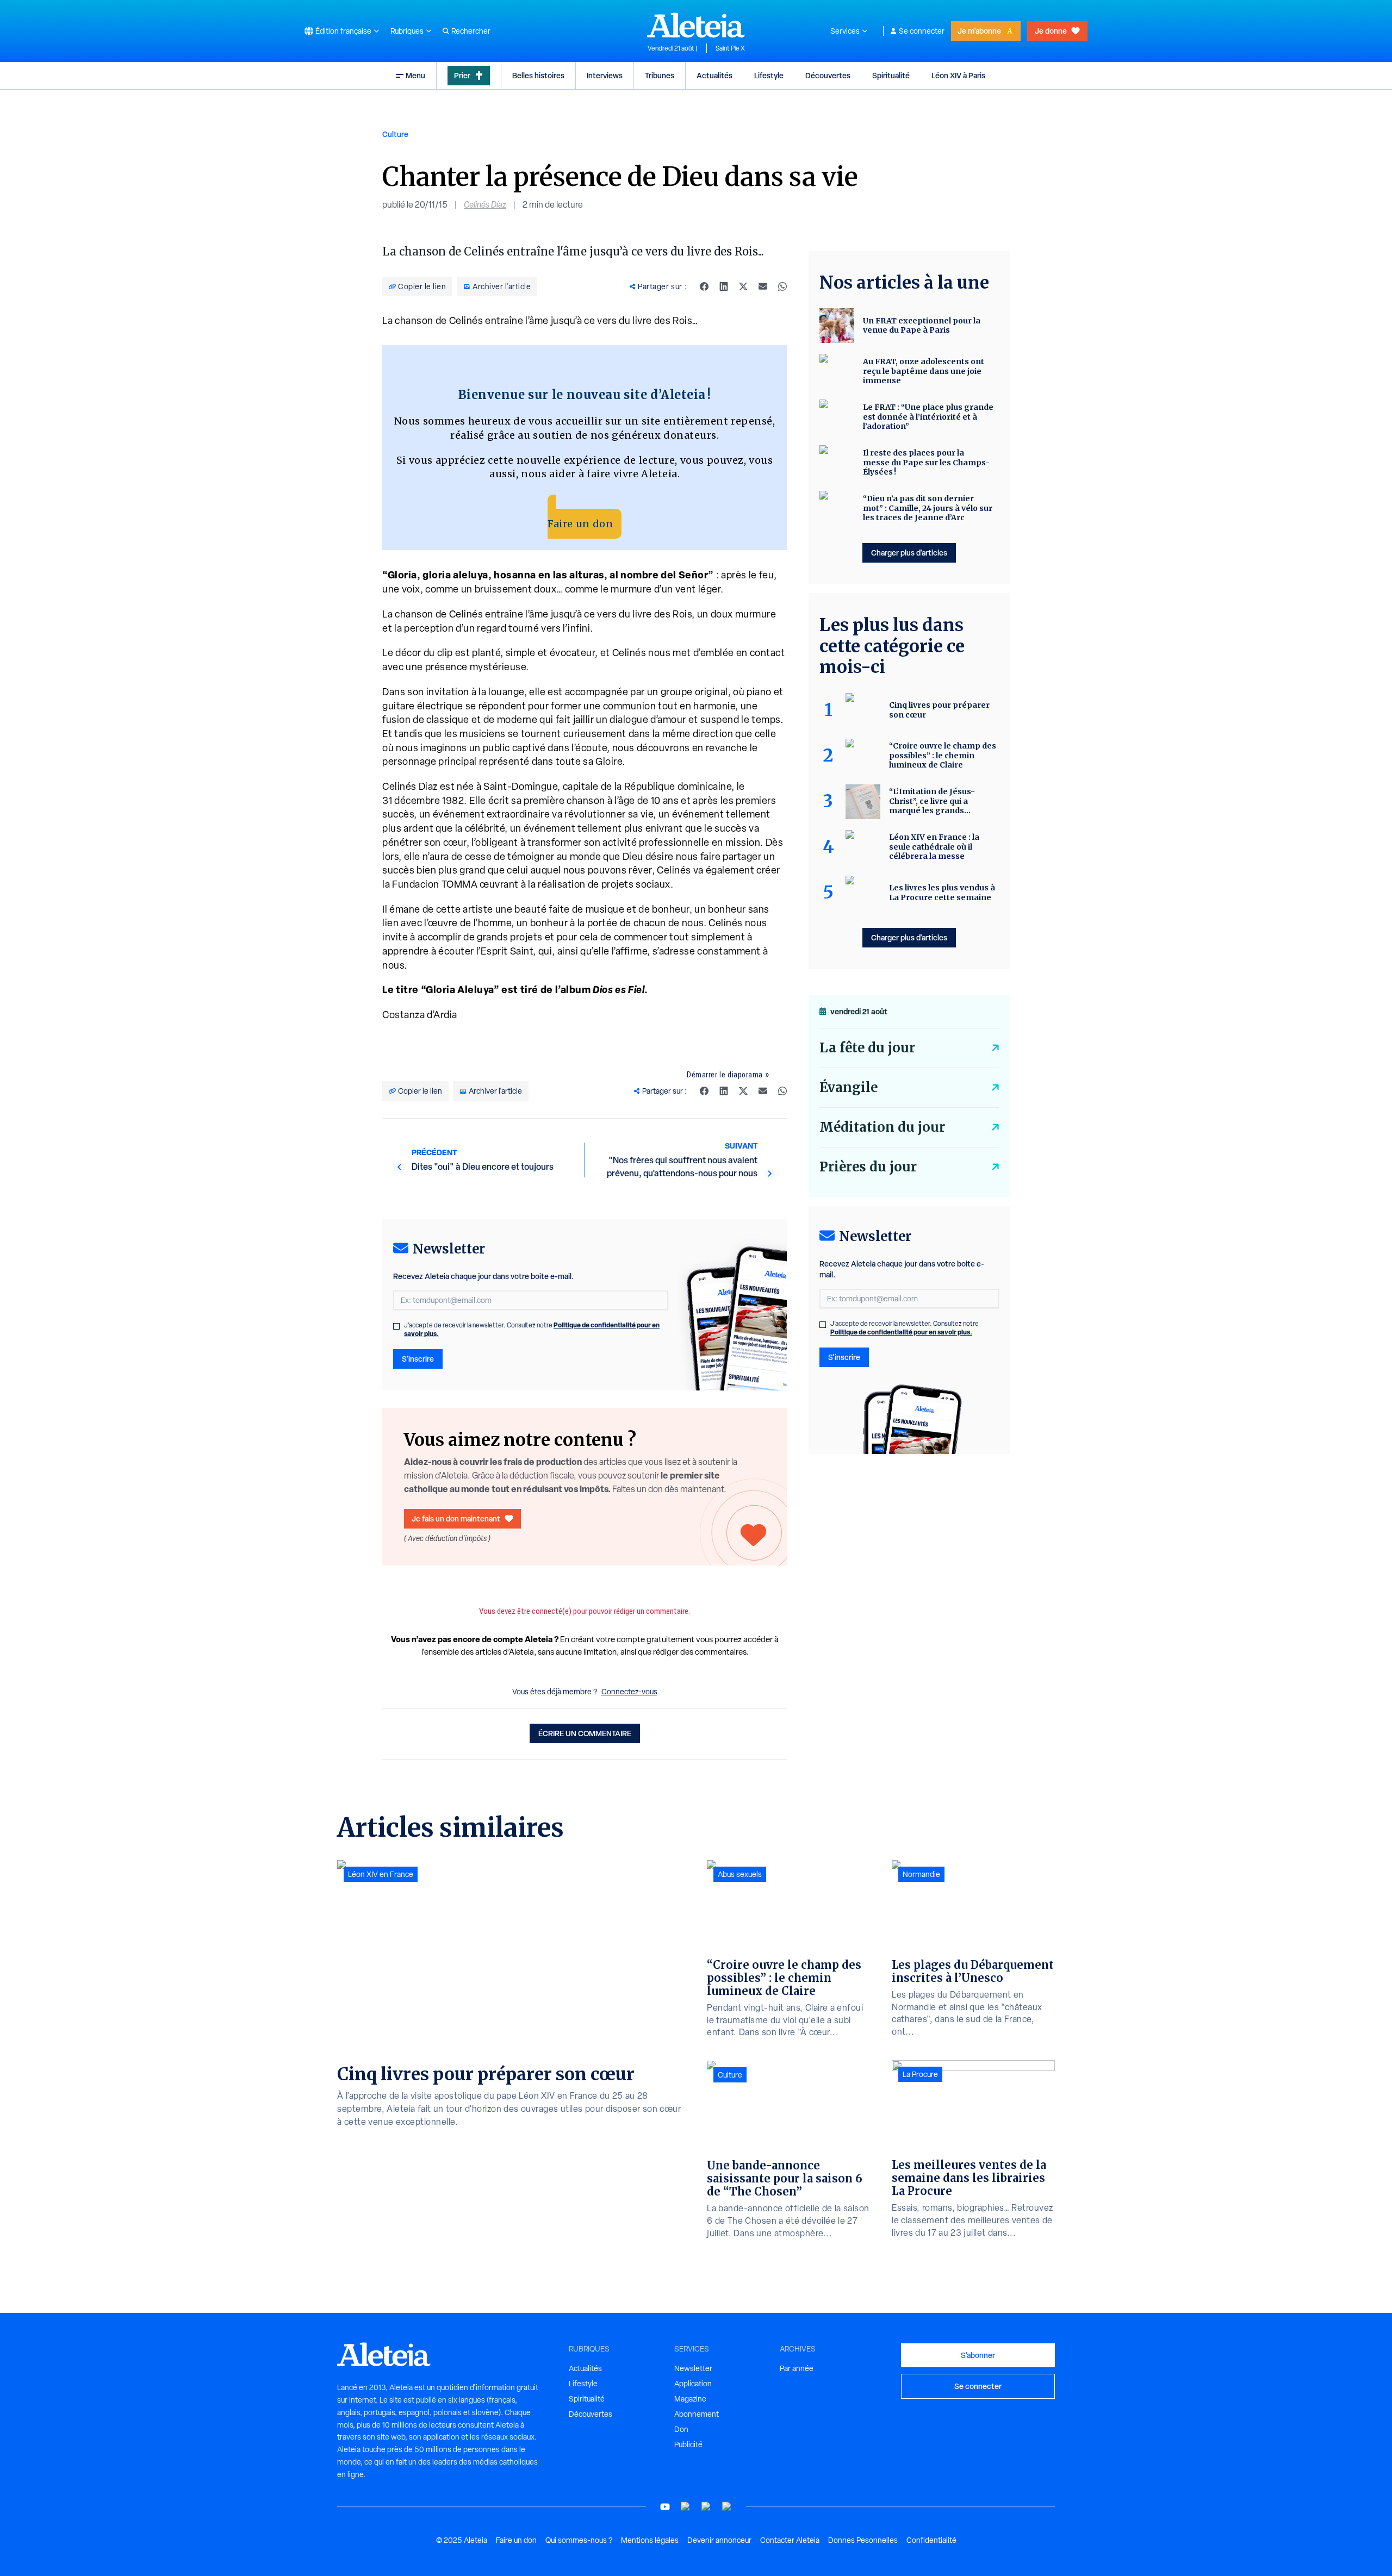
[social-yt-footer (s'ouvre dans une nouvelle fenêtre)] (665, 2507)
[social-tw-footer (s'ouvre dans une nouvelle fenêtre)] (706, 2507)
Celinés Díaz (485, 205)
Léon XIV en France (381, 1874)
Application (693, 2384)
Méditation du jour (882, 1127)
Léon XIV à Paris (958, 75)
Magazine (690, 2399)
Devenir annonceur (719, 2540)
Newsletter (693, 2368)
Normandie (921, 1874)
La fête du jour (867, 1048)
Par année (797, 2368)
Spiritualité (891, 75)
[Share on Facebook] (704, 286)
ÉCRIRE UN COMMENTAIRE (585, 1733)
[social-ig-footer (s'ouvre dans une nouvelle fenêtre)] (727, 2507)
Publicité (688, 2444)
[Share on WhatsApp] (782, 286)
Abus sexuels (740, 1874)
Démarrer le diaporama (725, 1075)
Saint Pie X (730, 48)
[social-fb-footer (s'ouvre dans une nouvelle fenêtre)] (686, 2507)
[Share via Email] (763, 286)
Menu (415, 75)
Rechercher (471, 31)
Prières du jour (868, 1167)
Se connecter (922, 31)
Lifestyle (769, 75)
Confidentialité (931, 2540)
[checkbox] (396, 1326)
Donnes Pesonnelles (863, 2540)
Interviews (605, 75)
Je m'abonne (979, 31)
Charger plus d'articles (909, 553)
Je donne (1051, 31)
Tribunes (660, 75)
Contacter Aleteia (790, 2540)
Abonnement (697, 2414)
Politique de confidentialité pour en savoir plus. (901, 1332)
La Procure (920, 2074)
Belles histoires (538, 75)
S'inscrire (418, 1359)
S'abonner (978, 2355)
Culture (395, 134)
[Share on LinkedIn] (724, 286)
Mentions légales (650, 2540)
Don (681, 2429)
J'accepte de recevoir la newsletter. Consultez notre (532, 1330)
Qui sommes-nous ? (579, 2540)
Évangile (849, 1087)
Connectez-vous (629, 1692)
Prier (462, 75)
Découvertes (828, 75)
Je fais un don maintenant (456, 1518)
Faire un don (580, 524)
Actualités (714, 75)
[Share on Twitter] (743, 286)
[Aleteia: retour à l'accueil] (696, 25)
